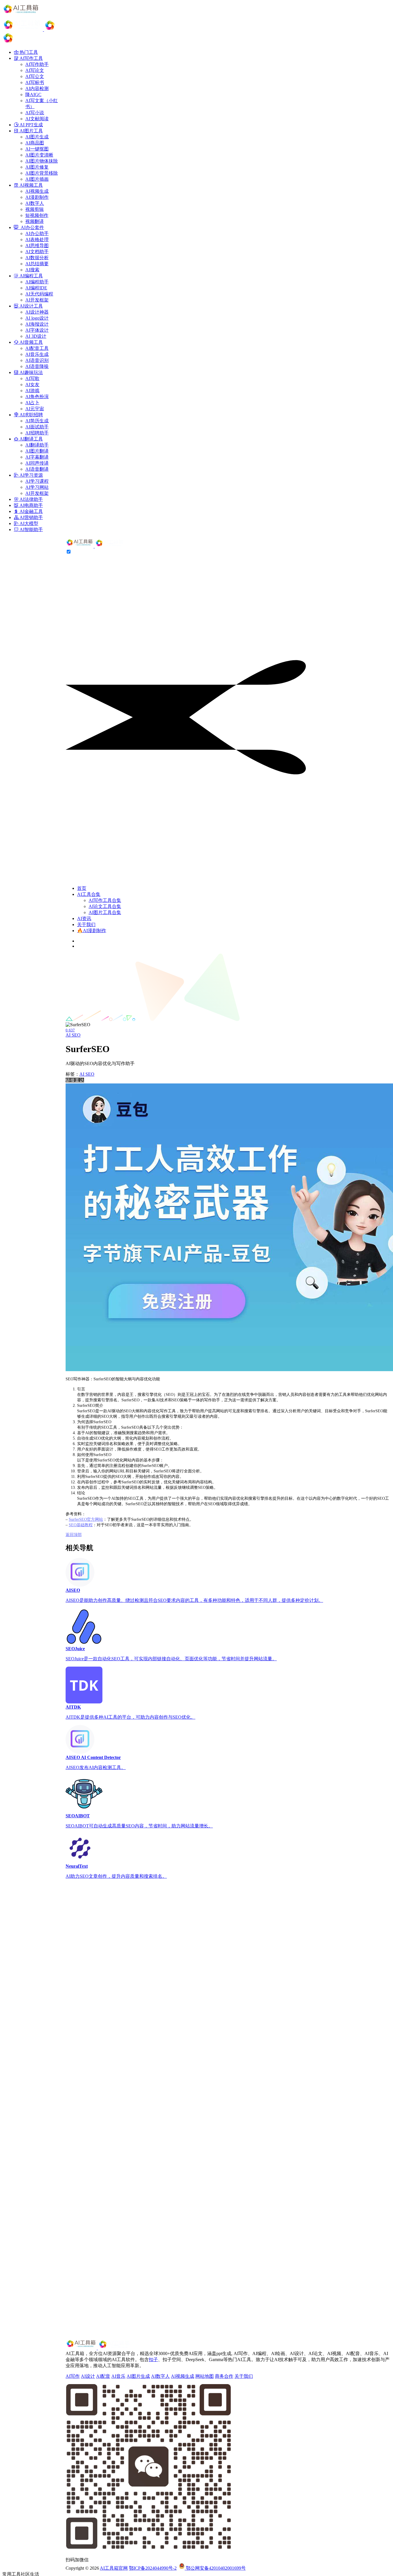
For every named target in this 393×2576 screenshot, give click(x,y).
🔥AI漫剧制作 (92, 931)
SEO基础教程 (81, 1525)
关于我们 (86, 925)
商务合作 (224, 2376)
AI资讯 (84, 918)
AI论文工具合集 (105, 906)
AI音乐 (118, 2376)
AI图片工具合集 (105, 912)
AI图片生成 (138, 2376)
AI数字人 (160, 2376)
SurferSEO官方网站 (86, 1519)
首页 (82, 888)
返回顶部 (74, 1535)
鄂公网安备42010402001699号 (215, 2568)
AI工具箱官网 (114, 2568)
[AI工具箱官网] (95, 546)
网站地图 (205, 2376)
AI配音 (103, 2376)
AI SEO (73, 1035)
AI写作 (73, 2376)
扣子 (153, 2360)
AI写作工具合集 (105, 900)
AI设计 (88, 2376)
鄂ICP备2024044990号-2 (153, 2568)
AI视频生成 (183, 2376)
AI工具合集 (89, 894)
